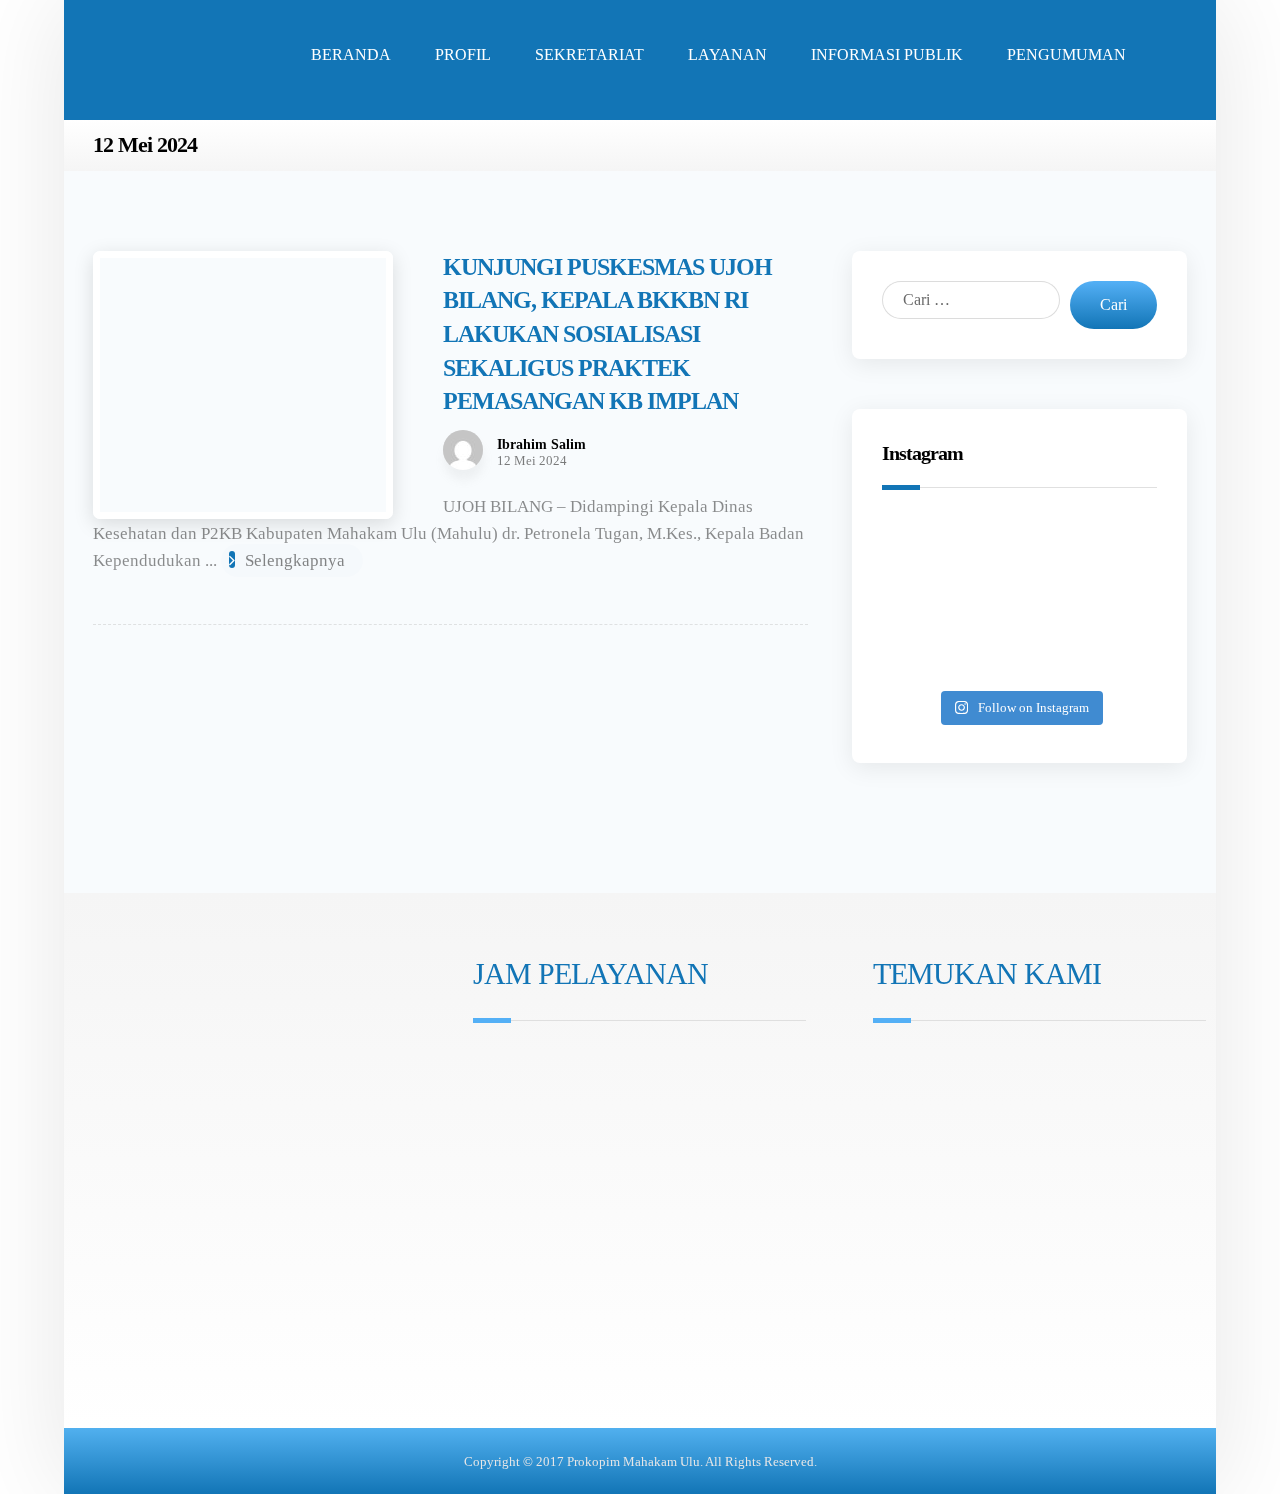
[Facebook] (515, 1171)
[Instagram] (487, 1171)
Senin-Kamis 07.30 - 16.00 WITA (592, 1064)
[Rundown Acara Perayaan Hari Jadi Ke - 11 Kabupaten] (930, 548)
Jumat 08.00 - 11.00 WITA (571, 1092)
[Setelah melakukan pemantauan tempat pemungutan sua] (1108, 655)
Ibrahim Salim (541, 445)
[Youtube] (543, 1171)
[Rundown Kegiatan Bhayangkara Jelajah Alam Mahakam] (1019, 548)
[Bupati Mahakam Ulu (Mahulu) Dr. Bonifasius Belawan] (1108, 548)
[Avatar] (463, 450)
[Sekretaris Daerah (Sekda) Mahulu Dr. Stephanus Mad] (1019, 655)
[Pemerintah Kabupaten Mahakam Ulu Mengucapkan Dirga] (930, 655)
